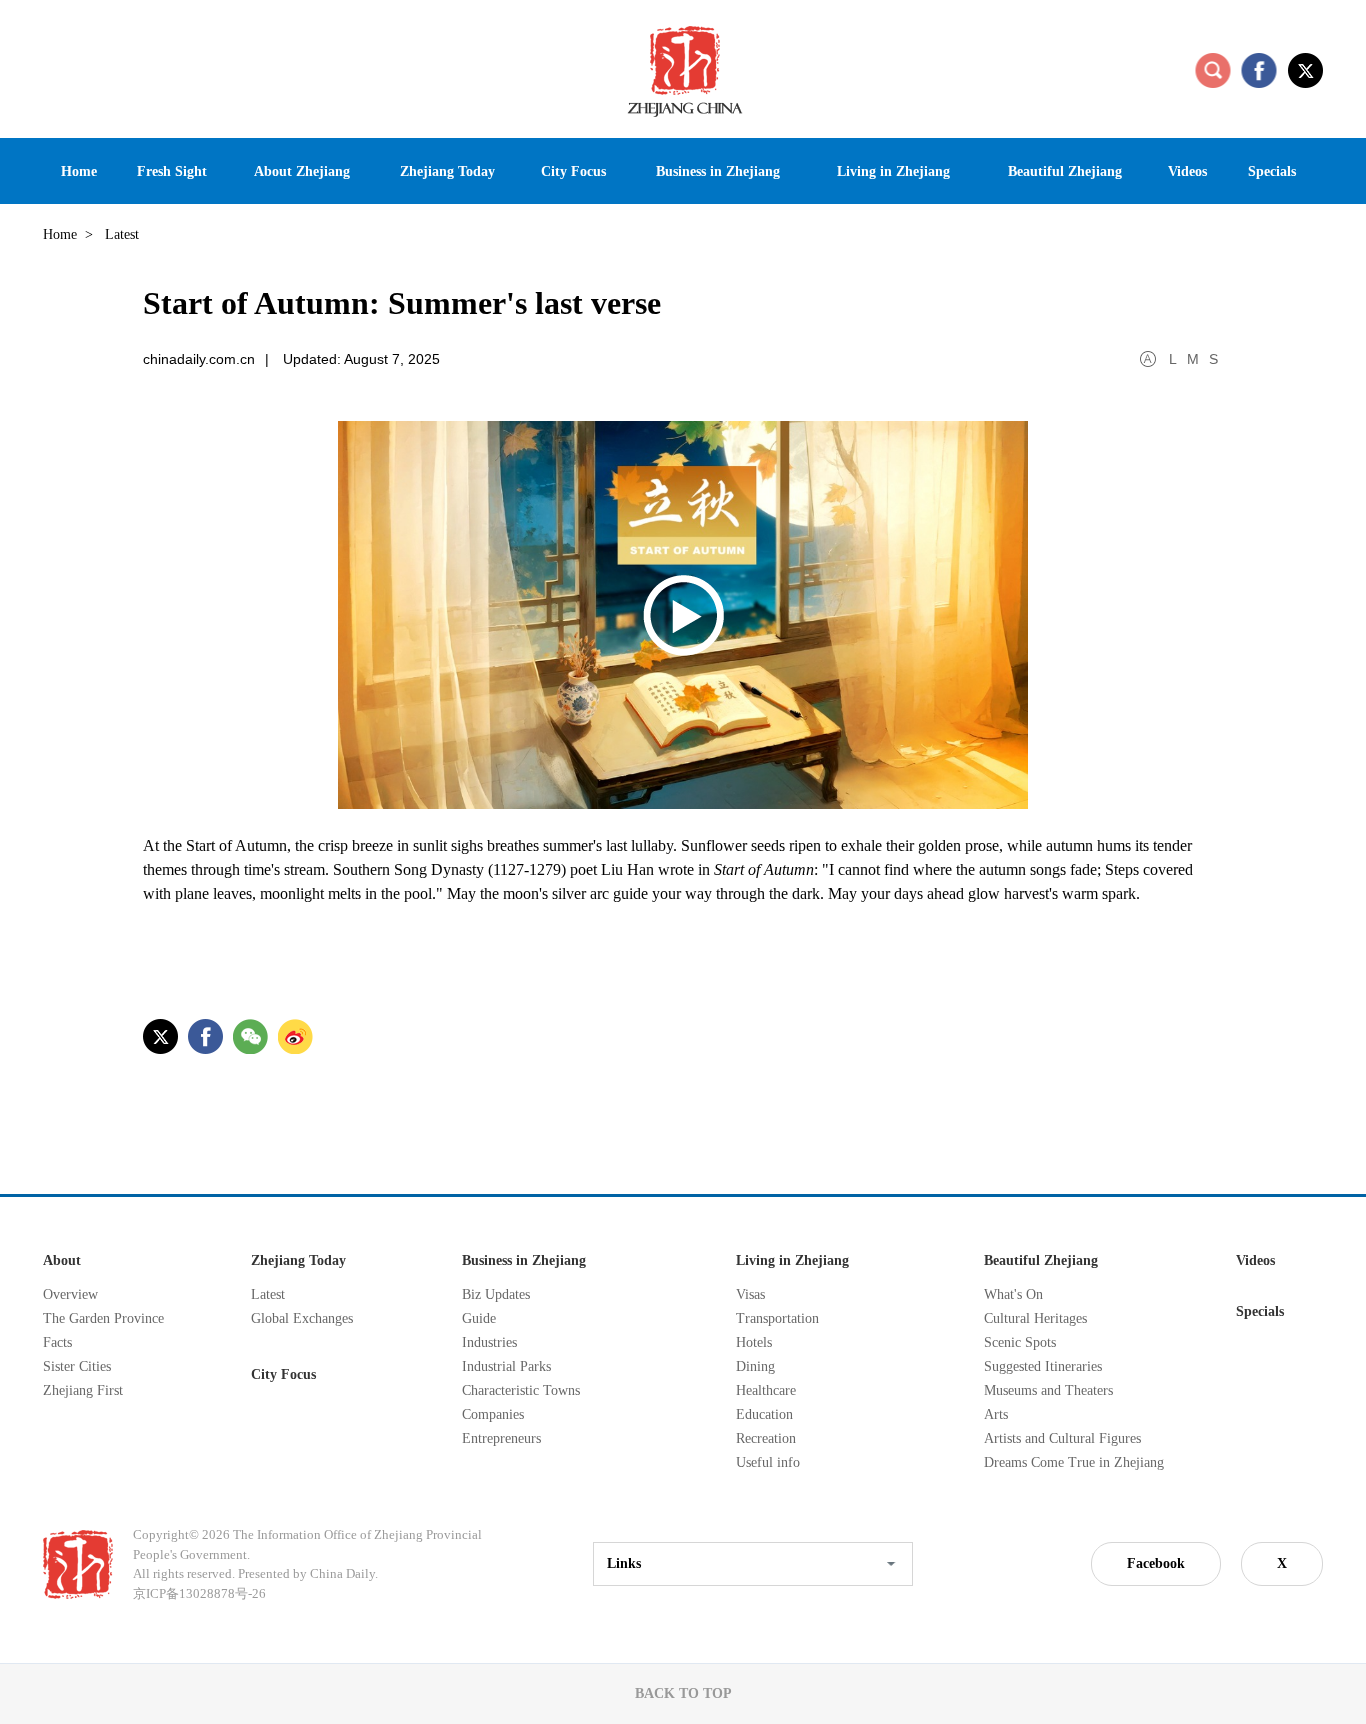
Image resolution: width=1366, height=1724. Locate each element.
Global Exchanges (302, 1318)
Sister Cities (77, 1366)
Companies (493, 1414)
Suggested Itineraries (1043, 1366)
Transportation (777, 1318)
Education (764, 1414)
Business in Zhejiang (524, 1260)
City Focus (283, 1374)
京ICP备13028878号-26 (199, 1593)
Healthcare (766, 1390)
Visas (750, 1294)
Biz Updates (496, 1294)
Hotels (754, 1342)
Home (60, 234)
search (1213, 70)
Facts (57, 1342)
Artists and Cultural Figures (1062, 1438)
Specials (1260, 1311)
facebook (1259, 70)
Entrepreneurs (501, 1438)
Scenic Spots (1020, 1342)
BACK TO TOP (683, 1693)
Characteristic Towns (521, 1390)
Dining (755, 1366)
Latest (268, 1294)
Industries (489, 1342)
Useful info (768, 1462)
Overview (70, 1294)
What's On (1013, 1294)
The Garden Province (103, 1318)
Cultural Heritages (1035, 1318)
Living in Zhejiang (792, 1260)
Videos (1255, 1260)
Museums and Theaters (1048, 1390)
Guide (479, 1318)
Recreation (766, 1438)
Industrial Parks (506, 1366)
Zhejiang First (83, 1390)
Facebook (1156, 1563)
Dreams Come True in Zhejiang (1074, 1462)
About (62, 1260)
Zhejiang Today (298, 1260)
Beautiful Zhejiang (1041, 1260)
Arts (996, 1414)
